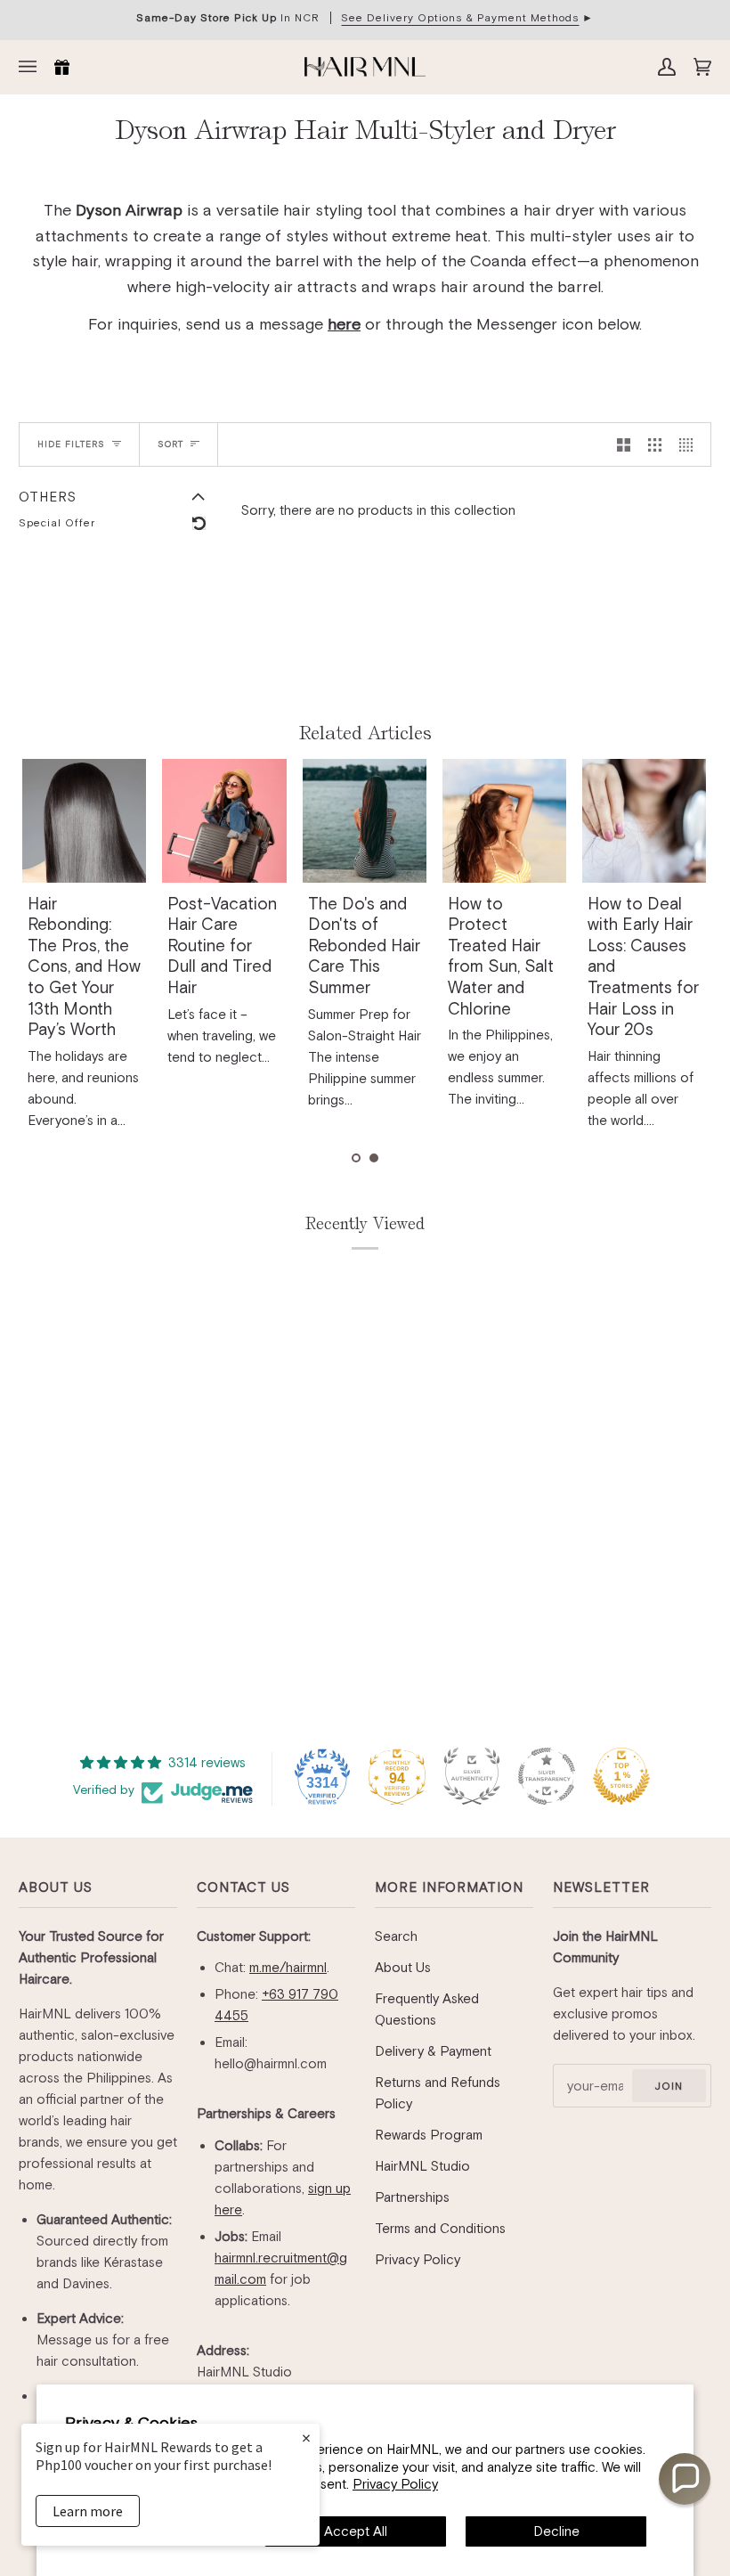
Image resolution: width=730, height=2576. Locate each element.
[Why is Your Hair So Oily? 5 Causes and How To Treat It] (84, 821)
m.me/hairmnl (288, 1967)
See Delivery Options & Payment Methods (460, 18)
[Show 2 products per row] (624, 444)
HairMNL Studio (422, 2166)
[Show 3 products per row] (655, 444)
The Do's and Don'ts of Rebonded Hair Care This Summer (504, 946)
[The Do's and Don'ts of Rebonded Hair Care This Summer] (504, 821)
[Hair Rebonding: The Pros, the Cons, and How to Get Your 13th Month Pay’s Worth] (224, 821)
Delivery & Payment (433, 2051)
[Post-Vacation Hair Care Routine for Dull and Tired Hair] (364, 821)
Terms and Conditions (440, 2228)
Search (396, 1936)
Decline (556, 2531)
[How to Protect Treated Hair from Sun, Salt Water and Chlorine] (644, 821)
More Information (449, 1887)
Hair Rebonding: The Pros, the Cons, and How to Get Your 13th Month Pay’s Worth (224, 966)
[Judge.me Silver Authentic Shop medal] (472, 1776)
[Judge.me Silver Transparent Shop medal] (547, 1776)
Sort (170, 444)
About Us (56, 1887)
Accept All (356, 2531)
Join (669, 2086)
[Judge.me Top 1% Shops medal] (621, 1776)
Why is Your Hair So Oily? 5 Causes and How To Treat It (84, 946)
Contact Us (243, 1887)
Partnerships (412, 2197)
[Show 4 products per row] (690, 444)
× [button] (306, 2437)
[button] (356, 1158)
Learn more (88, 2511)
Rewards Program (429, 2135)
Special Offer (57, 523)
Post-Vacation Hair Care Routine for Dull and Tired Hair (362, 946)
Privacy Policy (395, 2484)
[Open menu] (32, 67)
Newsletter (601, 1887)
